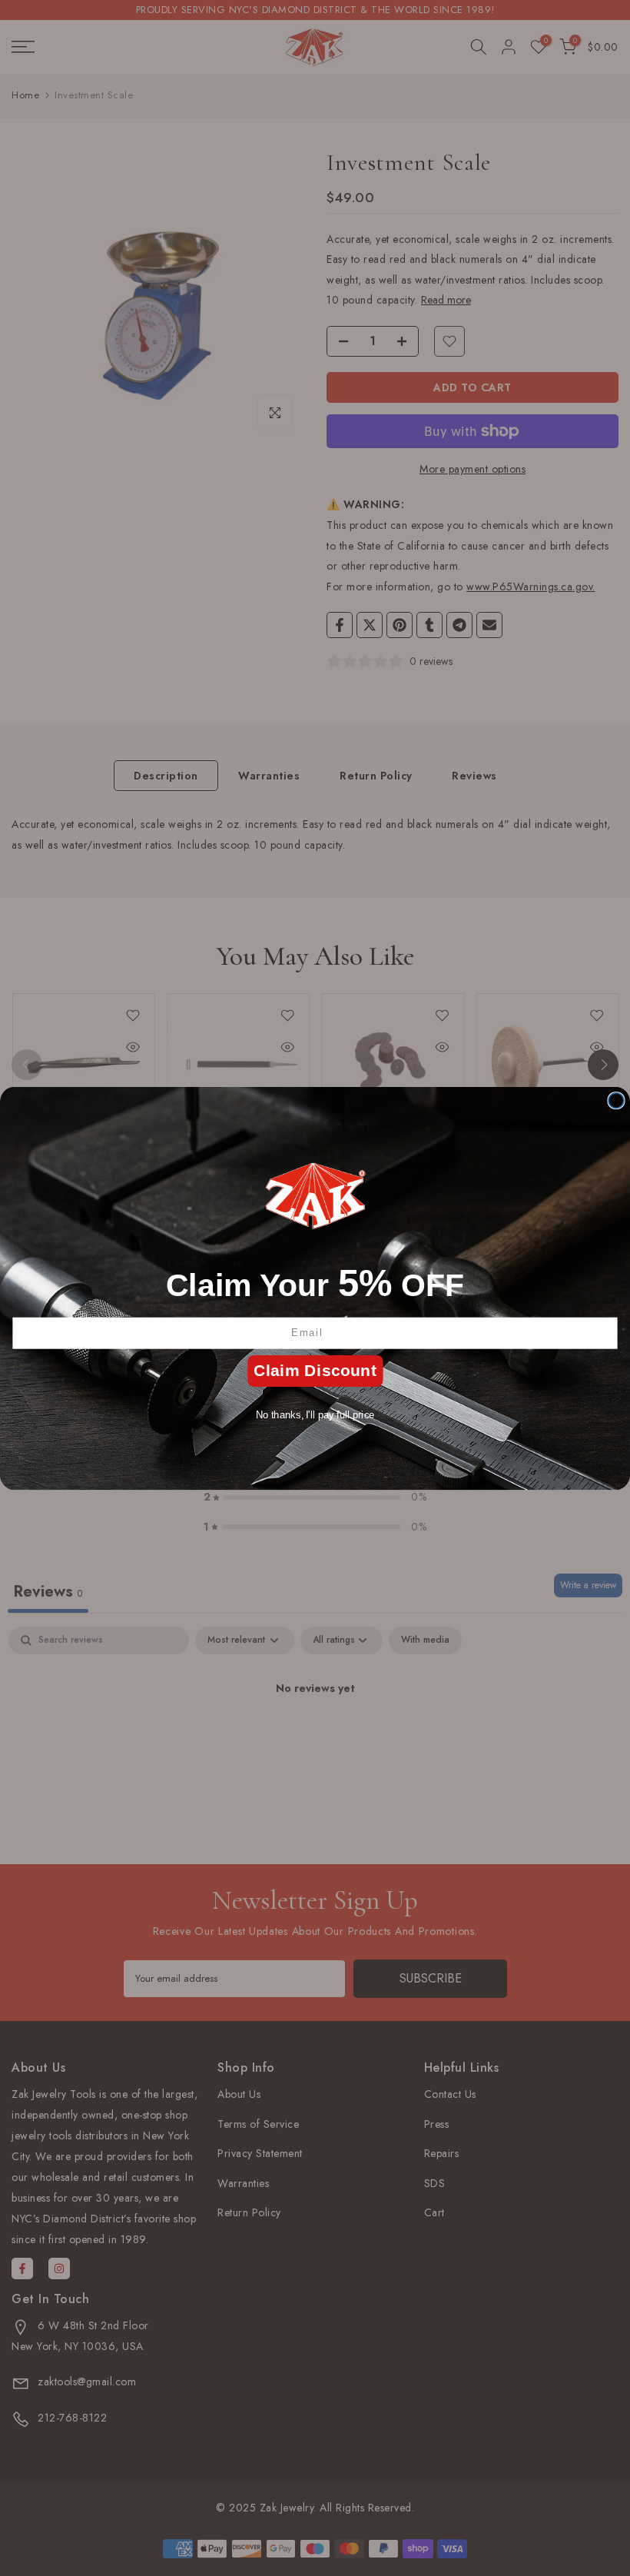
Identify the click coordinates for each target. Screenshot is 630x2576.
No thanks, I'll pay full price (315, 1414)
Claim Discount (315, 1370)
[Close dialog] (616, 1100)
